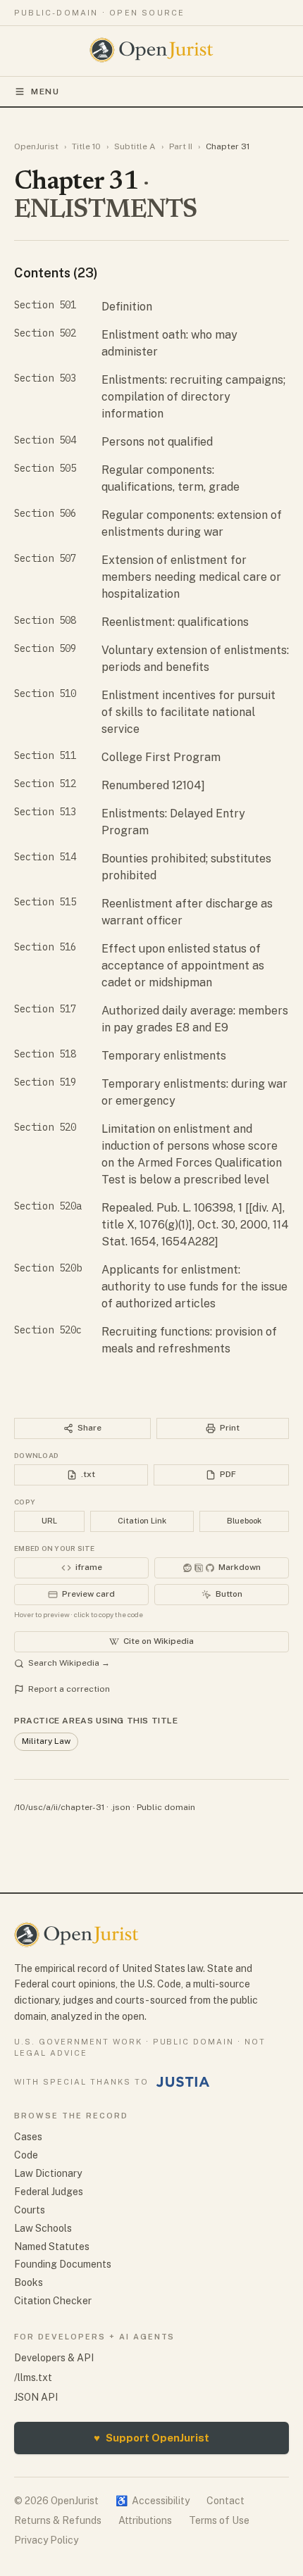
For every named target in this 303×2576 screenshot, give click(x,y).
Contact (225, 2501)
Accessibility (153, 2501)
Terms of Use (219, 2520)
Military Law (46, 1741)
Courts (30, 2210)
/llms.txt (33, 2377)
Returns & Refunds (58, 2520)
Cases (28, 2137)
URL (49, 1521)
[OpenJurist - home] (152, 50)
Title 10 (86, 146)
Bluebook (244, 1521)
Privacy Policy (46, 2540)
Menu (45, 92)
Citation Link (142, 1521)
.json (120, 1807)
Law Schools (43, 2228)
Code (26, 2155)
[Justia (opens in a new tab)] (183, 2082)
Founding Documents (63, 2264)
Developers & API (54, 2358)
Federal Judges (49, 2192)
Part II (181, 146)
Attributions (145, 2520)
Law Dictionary (48, 2173)
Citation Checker (53, 2301)
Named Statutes (52, 2247)
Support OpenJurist (151, 2438)
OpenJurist (36, 146)
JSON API (36, 2397)
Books (29, 2282)
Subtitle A (135, 146)
